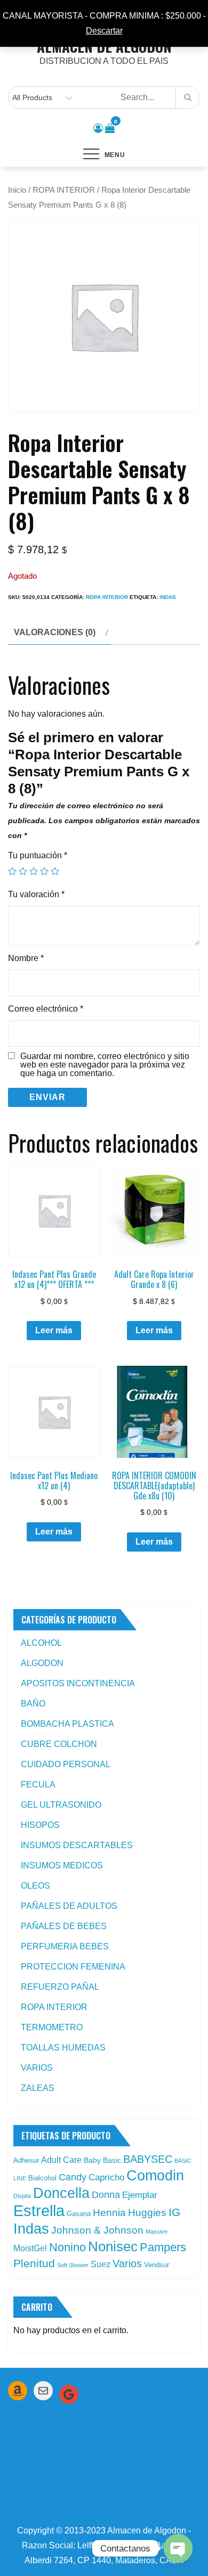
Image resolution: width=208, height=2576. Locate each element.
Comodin (155, 2176)
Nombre (26, 958)
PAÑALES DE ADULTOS (69, 1906)
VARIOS (37, 2068)
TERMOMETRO (52, 2027)
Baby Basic (102, 2160)
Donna (106, 2195)
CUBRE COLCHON (59, 1744)
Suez (101, 2264)
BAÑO (33, 1704)
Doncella (61, 2193)
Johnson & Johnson (97, 2230)
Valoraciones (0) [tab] (55, 632)
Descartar (104, 31)
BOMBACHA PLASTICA (67, 1724)
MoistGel (30, 2248)
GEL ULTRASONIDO (61, 1805)
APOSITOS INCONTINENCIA (78, 1683)
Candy (73, 2177)
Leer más (54, 1330)
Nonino (67, 2247)
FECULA (38, 1785)
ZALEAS (38, 2088)
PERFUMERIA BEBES (65, 1946)
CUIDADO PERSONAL (66, 1764)
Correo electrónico (46, 1009)
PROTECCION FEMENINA (73, 1967)
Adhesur (26, 2160)
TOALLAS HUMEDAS (63, 2048)
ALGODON (42, 1663)
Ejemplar (140, 2195)
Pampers (163, 2247)
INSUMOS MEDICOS (62, 1865)
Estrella (39, 2210)
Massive (157, 2232)
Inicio (17, 190)
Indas (168, 597)
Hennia (109, 2213)
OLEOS (35, 1886)
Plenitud (34, 2263)
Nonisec (113, 2246)
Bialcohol (42, 2178)
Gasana (79, 2214)
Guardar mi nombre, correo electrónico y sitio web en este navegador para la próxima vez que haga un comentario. (105, 1065)
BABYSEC (148, 2159)
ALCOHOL (41, 1643)
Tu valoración (36, 894)
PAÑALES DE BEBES (64, 1926)
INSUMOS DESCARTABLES (77, 1845)
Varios (127, 2263)
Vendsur (157, 2265)
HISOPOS (40, 1825)
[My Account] (98, 128)
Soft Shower (73, 2265)
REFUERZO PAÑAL (60, 1987)
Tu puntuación (38, 855)
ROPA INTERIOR (64, 190)
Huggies (147, 2213)
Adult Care (61, 2160)
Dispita (22, 2196)
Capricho (106, 2177)
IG (174, 2212)
